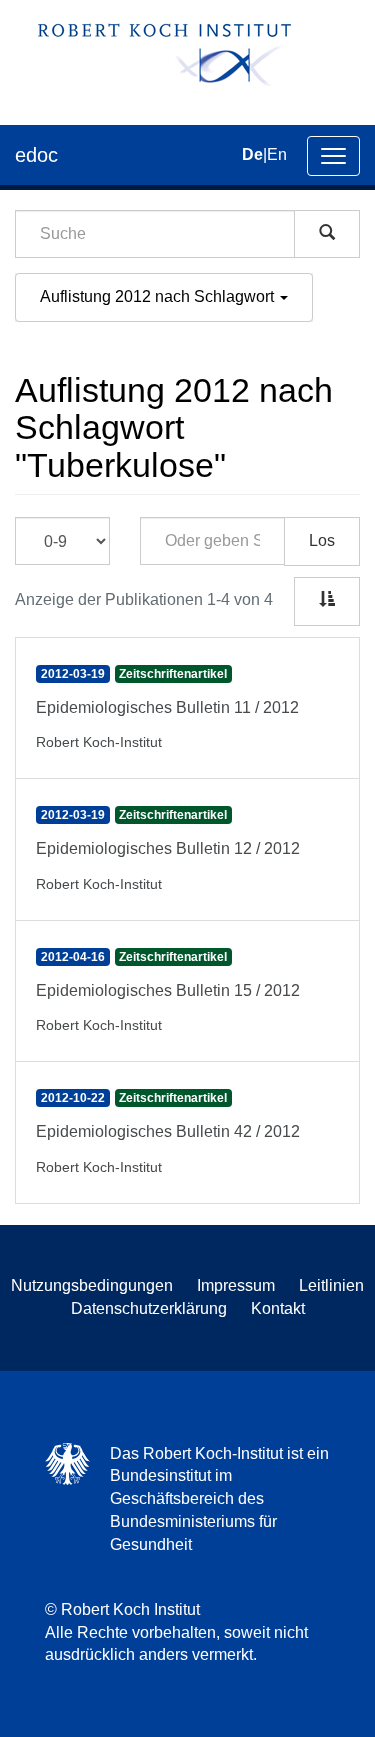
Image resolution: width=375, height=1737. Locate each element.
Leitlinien (331, 1285)
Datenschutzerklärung (149, 1308)
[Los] (327, 234)
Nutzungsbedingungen (92, 1285)
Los (322, 540)
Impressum (236, 1285)
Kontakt (278, 1308)
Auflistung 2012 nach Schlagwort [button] (159, 296)
